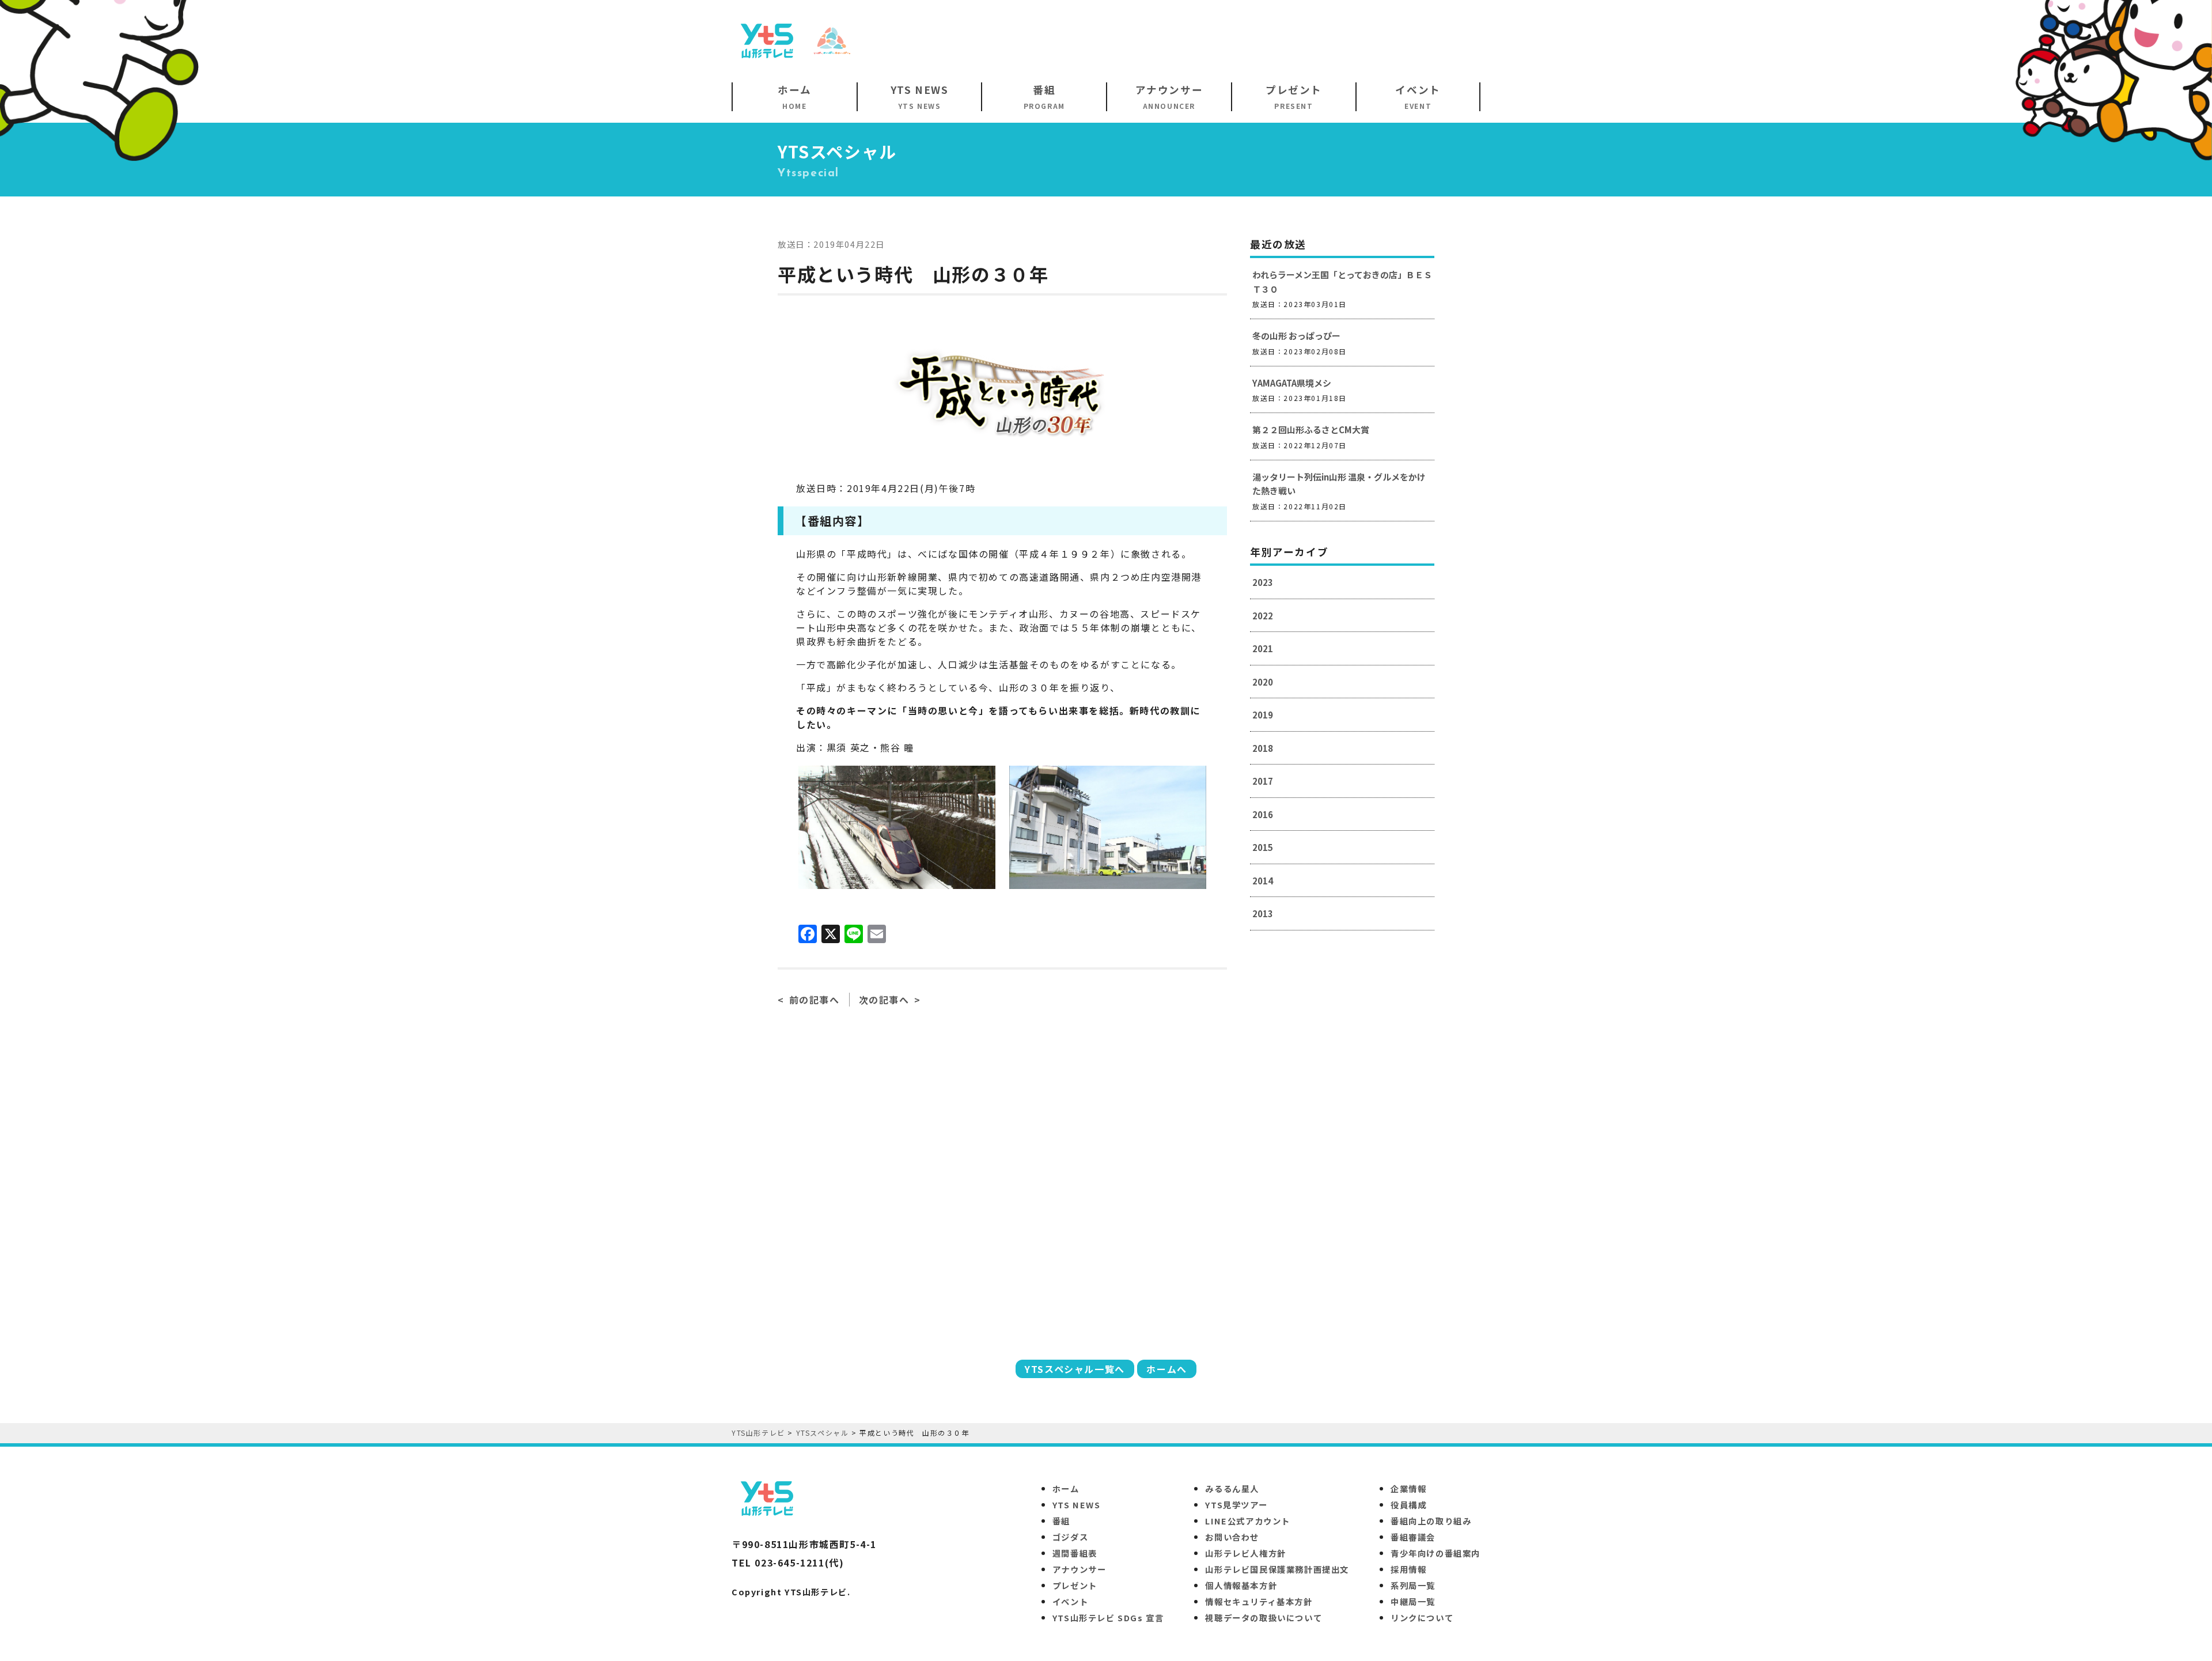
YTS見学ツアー (1236, 1505)
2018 (1263, 748)
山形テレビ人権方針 (1245, 1553)
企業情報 (1408, 1488)
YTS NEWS (1077, 1505)
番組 (1061, 1521)
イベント (1070, 1601)
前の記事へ (815, 1000)
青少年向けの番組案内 (1435, 1553)
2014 (1263, 881)
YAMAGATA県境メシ (1292, 383)
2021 (1263, 648)
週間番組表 (1075, 1553)
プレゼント (1075, 1585)
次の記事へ (884, 1000)
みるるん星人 (1232, 1488)
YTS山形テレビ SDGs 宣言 (1108, 1618)
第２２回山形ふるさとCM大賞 (1311, 430)
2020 (1263, 682)
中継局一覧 (1413, 1601)
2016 (1263, 814)
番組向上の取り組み (1431, 1521)
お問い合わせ (1232, 1537)
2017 (1263, 781)
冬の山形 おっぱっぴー (1296, 336)
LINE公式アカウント (1248, 1521)
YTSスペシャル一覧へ (1075, 1369)
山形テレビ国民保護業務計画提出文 (1277, 1569)
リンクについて (1422, 1618)
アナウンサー (1080, 1569)
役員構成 (1408, 1505)
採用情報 (1408, 1569)
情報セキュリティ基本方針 (1259, 1601)
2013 (1263, 913)
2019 (1263, 715)
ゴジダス (1070, 1537)
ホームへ (1166, 1369)
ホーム (1066, 1488)
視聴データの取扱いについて (1264, 1618)
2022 (1263, 616)
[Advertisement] (1271, 40)
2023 (1263, 582)
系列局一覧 (1413, 1585)
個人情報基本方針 (1241, 1585)
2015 (1263, 847)
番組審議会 (1413, 1537)
